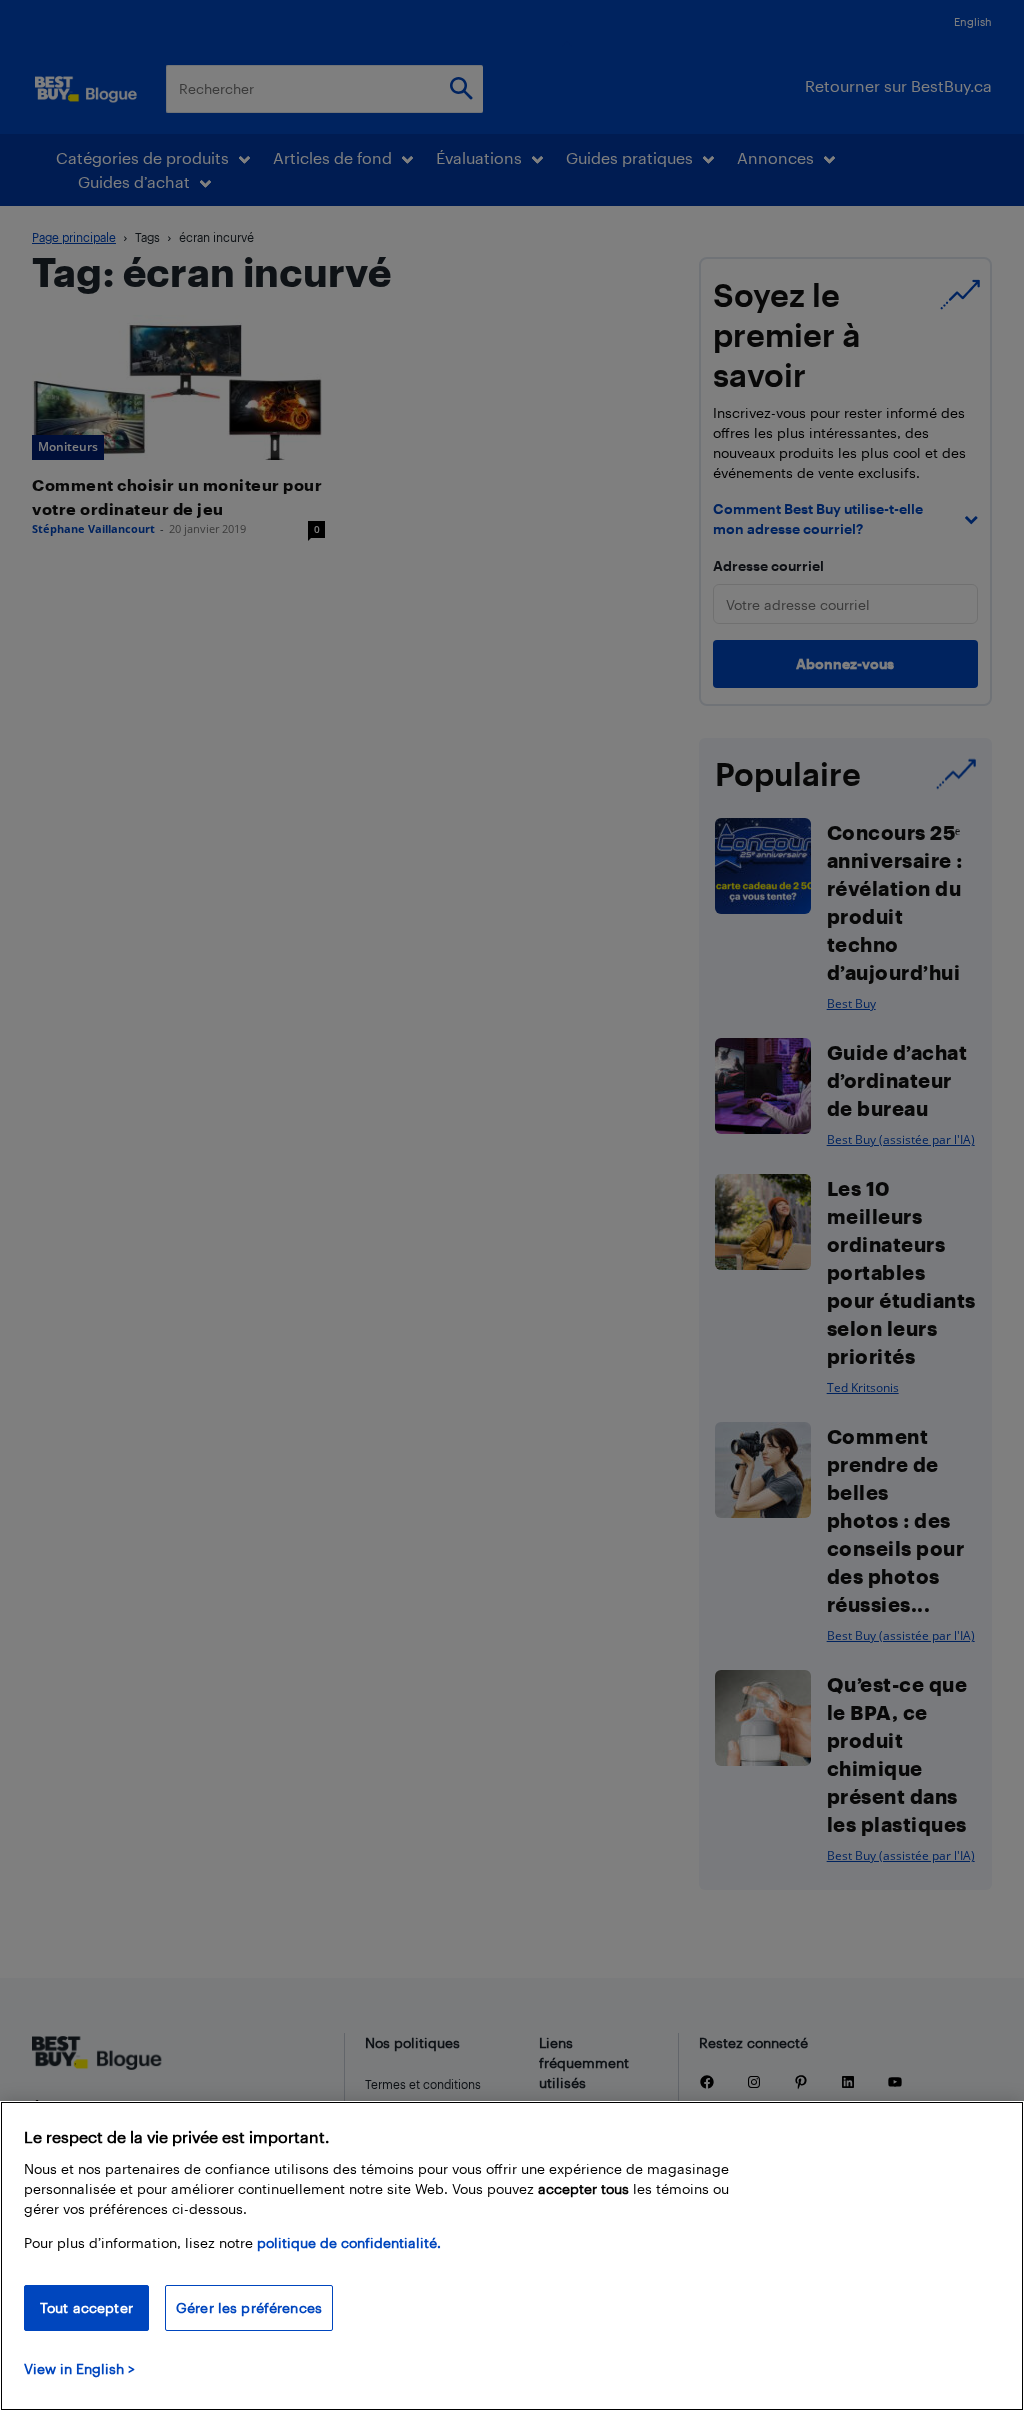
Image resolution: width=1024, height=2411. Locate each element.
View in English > (79, 2368)
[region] (512, 2256)
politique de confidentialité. (349, 2242)
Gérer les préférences (249, 2307)
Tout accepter (86, 2307)
